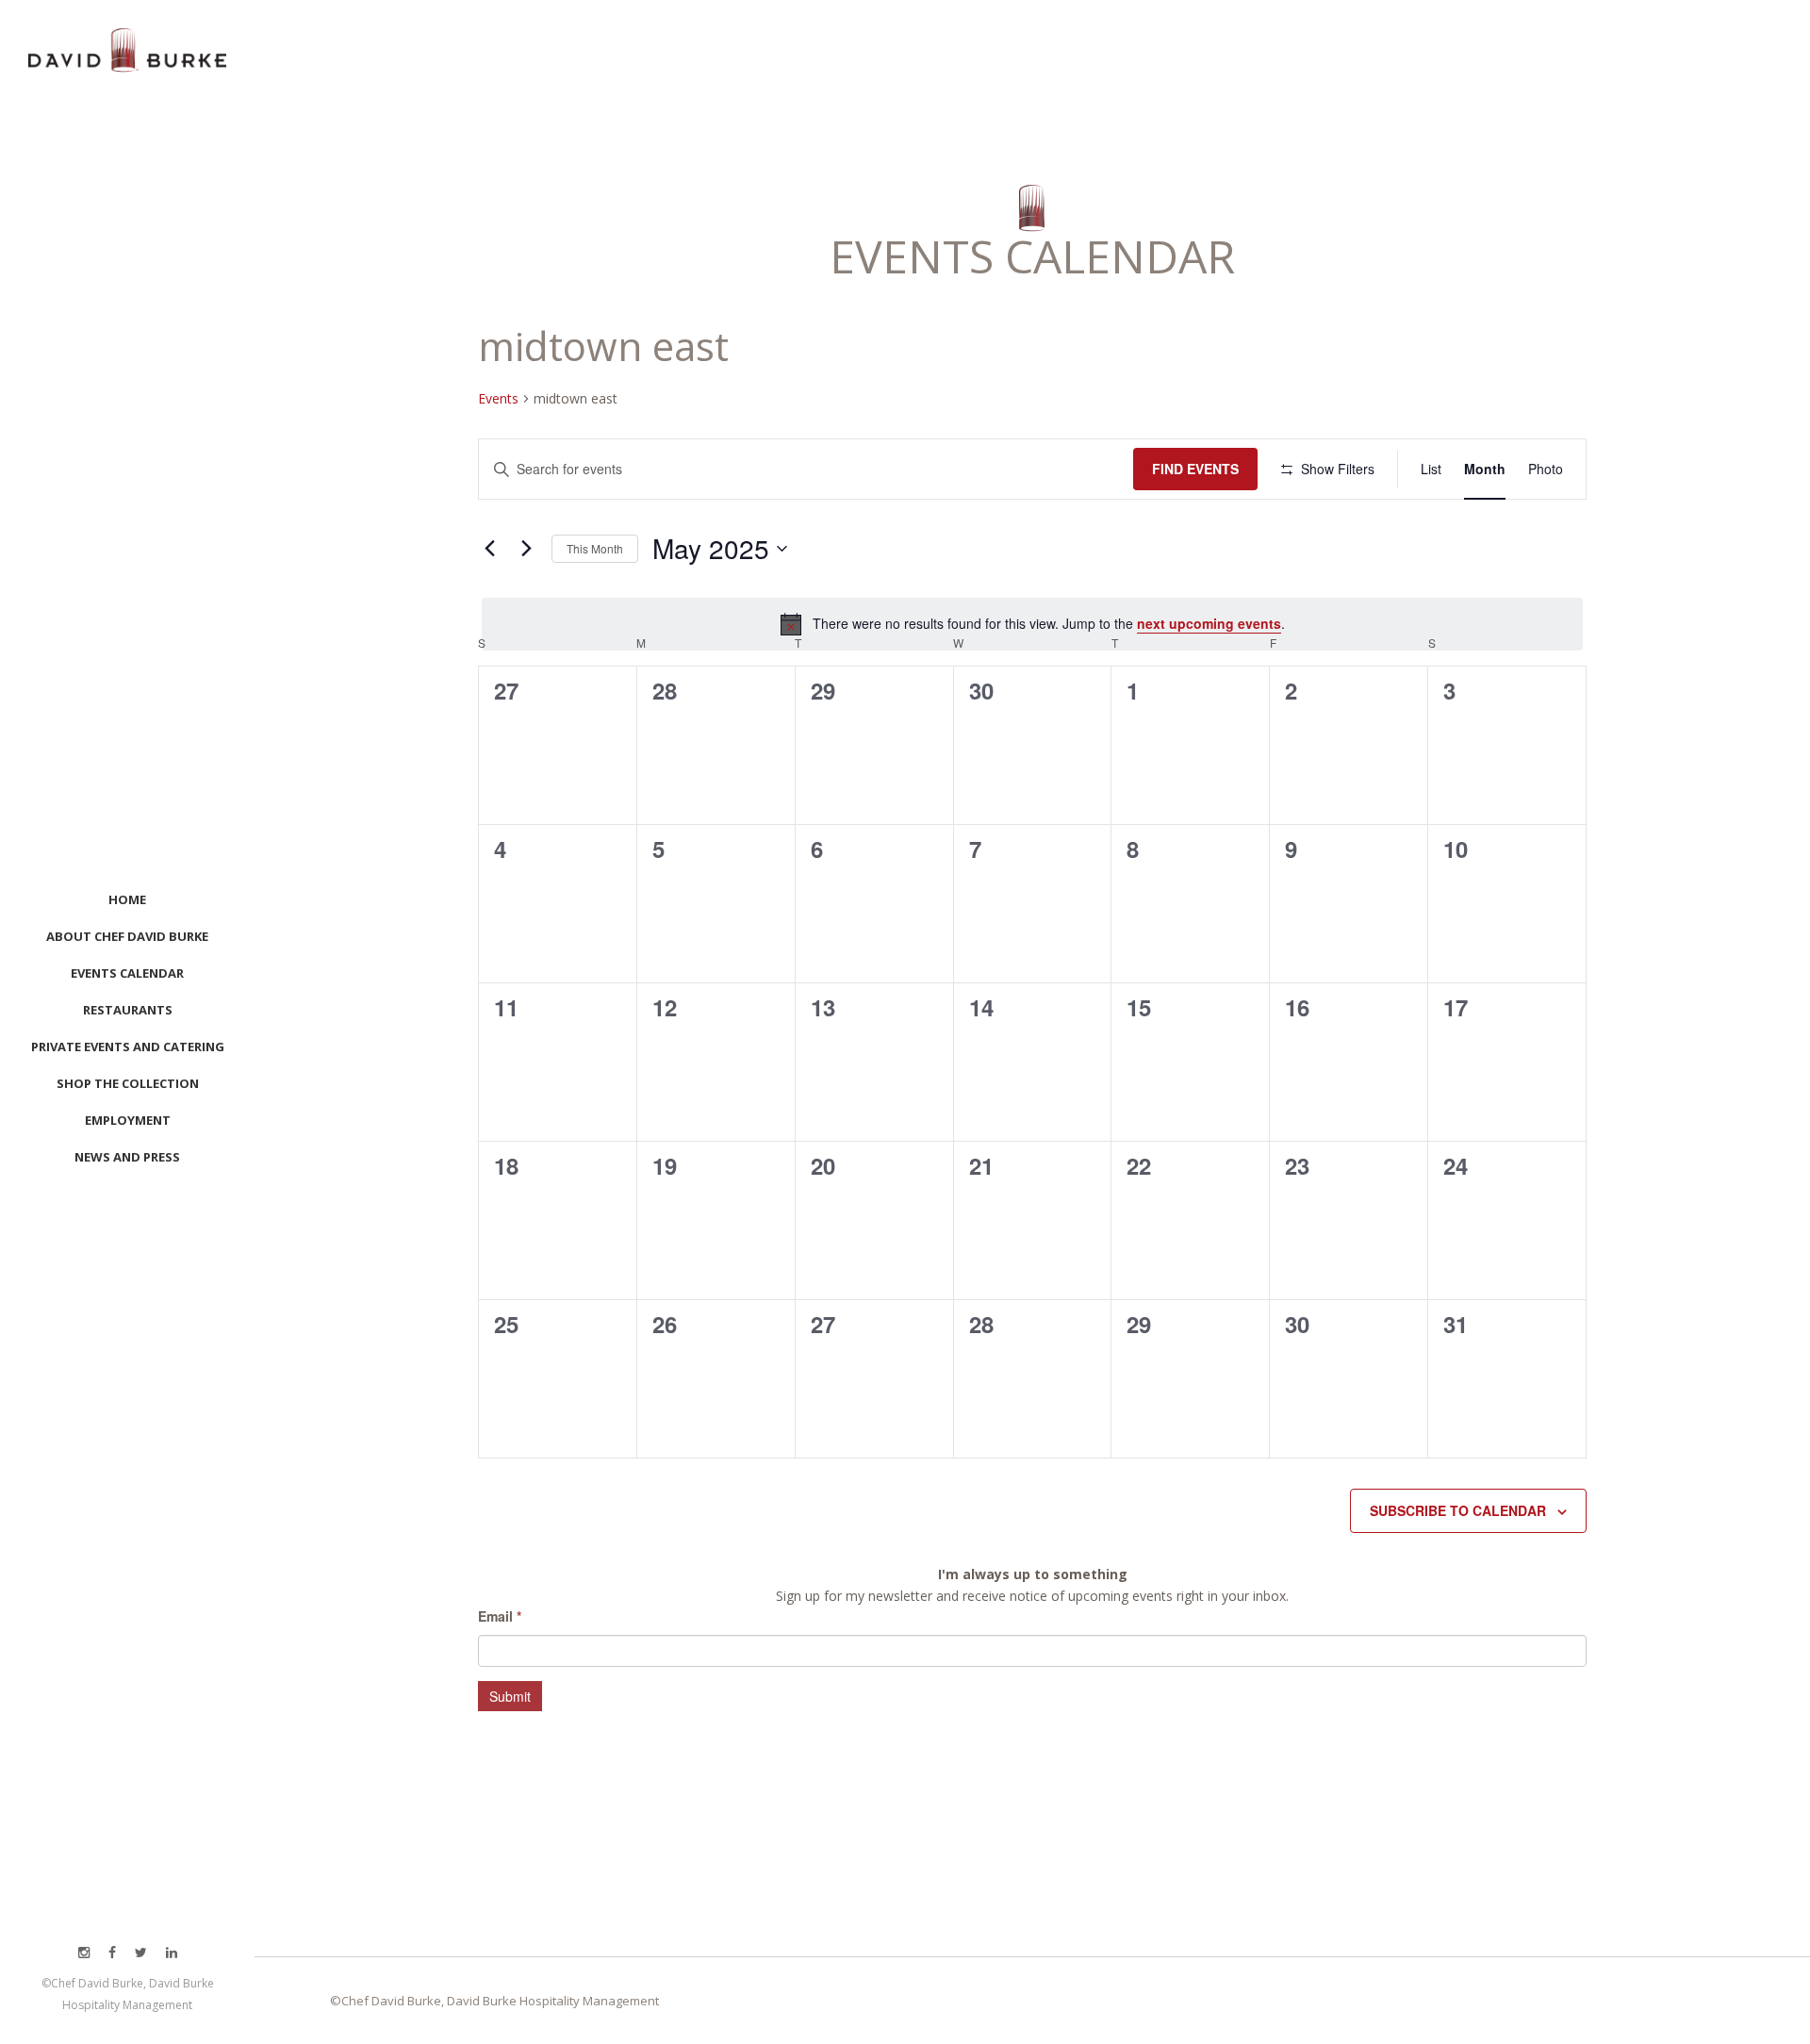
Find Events (1195, 469)
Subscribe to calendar (1458, 1510)
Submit (510, 1696)
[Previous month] (489, 549)
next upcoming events (1209, 623)
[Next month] (526, 549)
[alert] (1032, 624)
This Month (595, 548)
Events (498, 398)
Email (500, 1616)
